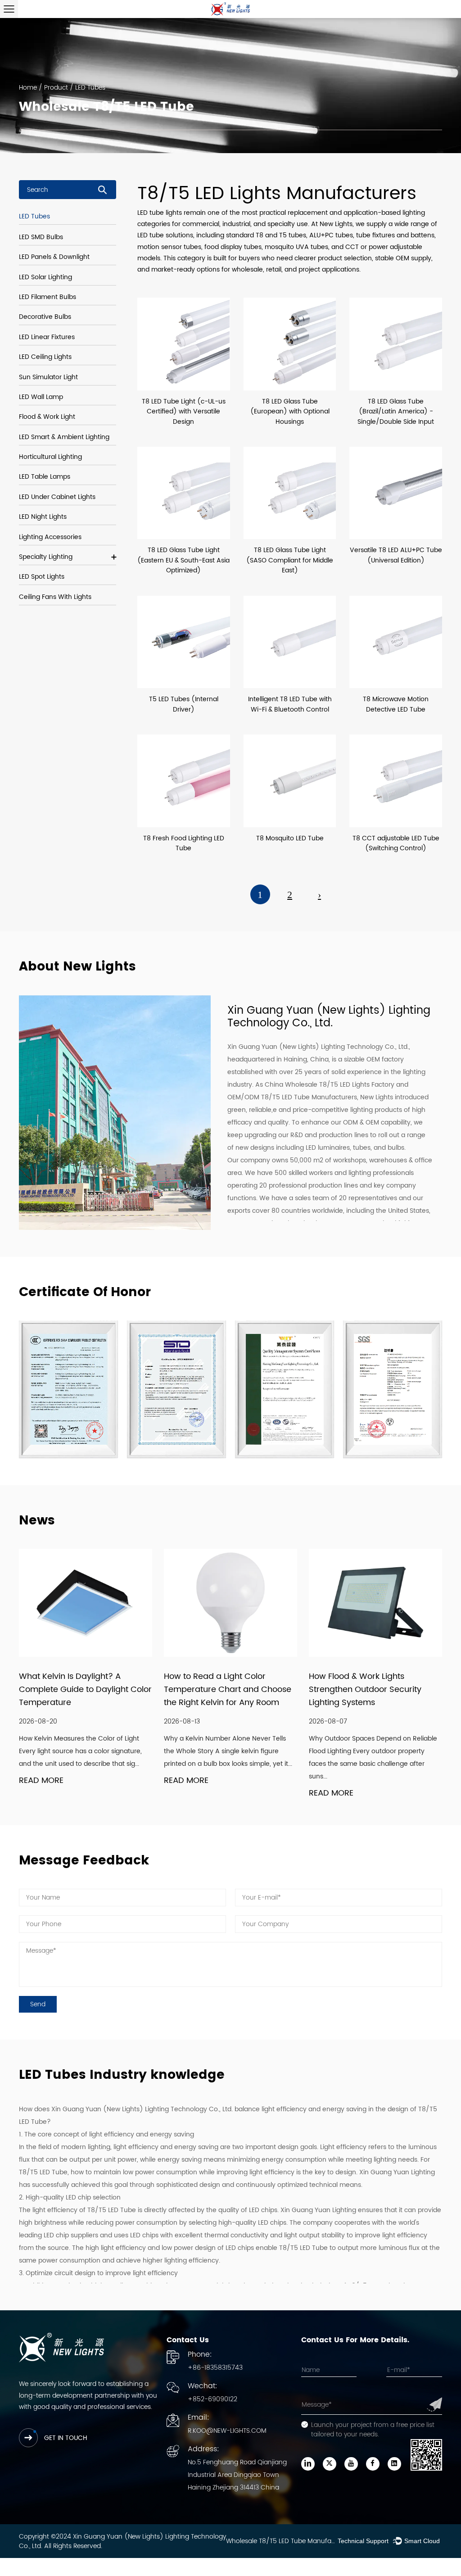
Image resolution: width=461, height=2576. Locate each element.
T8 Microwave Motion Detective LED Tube (396, 704)
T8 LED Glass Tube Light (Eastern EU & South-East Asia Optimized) (183, 560)
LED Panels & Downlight (54, 257)
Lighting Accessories (50, 537)
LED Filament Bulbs (47, 297)
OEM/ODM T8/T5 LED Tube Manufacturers (292, 1097)
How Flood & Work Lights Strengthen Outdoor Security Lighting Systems (365, 1689)
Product (56, 88)
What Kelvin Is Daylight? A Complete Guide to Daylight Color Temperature (85, 1689)
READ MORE (41, 1781)
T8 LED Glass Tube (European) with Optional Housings (290, 412)
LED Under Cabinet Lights (57, 497)
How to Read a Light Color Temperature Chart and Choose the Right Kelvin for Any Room (228, 1689)
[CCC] (68, 1389)
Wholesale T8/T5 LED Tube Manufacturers (282, 2541)
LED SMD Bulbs (41, 237)
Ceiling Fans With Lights (55, 597)
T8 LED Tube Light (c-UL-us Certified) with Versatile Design (184, 412)
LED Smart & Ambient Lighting (64, 437)
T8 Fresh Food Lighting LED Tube (184, 843)
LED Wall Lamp (41, 397)
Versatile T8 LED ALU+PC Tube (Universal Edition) (396, 555)
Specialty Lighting (46, 557)
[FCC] (176, 1389)
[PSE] (393, 1389)
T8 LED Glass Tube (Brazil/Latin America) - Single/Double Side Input (396, 412)
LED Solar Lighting (45, 277)
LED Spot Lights (42, 577)
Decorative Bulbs (45, 317)
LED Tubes (34, 216)
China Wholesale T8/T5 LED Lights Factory (330, 1085)
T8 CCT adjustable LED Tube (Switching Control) (396, 843)
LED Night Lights (43, 517)
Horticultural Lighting (50, 457)
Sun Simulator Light (48, 377)
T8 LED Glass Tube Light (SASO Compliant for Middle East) (290, 560)
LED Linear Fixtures (47, 337)
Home (28, 88)
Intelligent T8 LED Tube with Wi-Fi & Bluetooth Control (290, 704)
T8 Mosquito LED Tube (290, 838)
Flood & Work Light (47, 417)
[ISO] (285, 1389)
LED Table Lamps (45, 477)
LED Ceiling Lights (45, 357)
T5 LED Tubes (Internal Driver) (184, 704)
